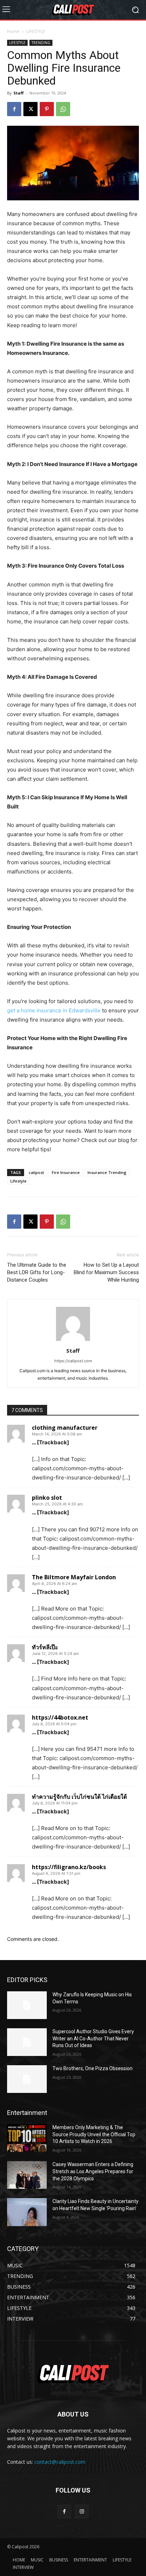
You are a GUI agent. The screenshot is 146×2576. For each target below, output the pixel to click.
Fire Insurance (66, 1172)
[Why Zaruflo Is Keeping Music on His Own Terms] (27, 2005)
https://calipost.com (73, 1361)
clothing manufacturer (65, 1428)
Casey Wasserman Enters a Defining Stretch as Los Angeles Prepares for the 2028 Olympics (93, 2171)
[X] (30, 109)
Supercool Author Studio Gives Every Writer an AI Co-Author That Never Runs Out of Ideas (93, 2038)
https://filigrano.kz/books (69, 1867)
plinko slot (47, 1498)
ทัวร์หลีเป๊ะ (45, 1647)
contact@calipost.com (60, 2462)
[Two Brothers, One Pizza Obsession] (27, 2079)
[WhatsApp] (63, 109)
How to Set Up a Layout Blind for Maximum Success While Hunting (106, 1272)
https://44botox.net (60, 1717)
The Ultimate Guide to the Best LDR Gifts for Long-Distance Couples (37, 1272)
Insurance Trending (107, 1172)
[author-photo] (73, 1341)
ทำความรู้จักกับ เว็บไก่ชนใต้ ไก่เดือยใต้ (79, 1797)
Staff (19, 93)
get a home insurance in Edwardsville (54, 1010)
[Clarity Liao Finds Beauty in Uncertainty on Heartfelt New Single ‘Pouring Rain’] (27, 2212)
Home (13, 31)
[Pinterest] (47, 109)
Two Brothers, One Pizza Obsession (92, 2068)
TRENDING (41, 43)
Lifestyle (18, 1181)
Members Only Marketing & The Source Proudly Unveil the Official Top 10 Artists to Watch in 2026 (94, 2134)
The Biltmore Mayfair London (74, 1577)
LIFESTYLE (36, 31)
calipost (36, 1172)
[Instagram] (82, 2512)
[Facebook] (14, 109)
